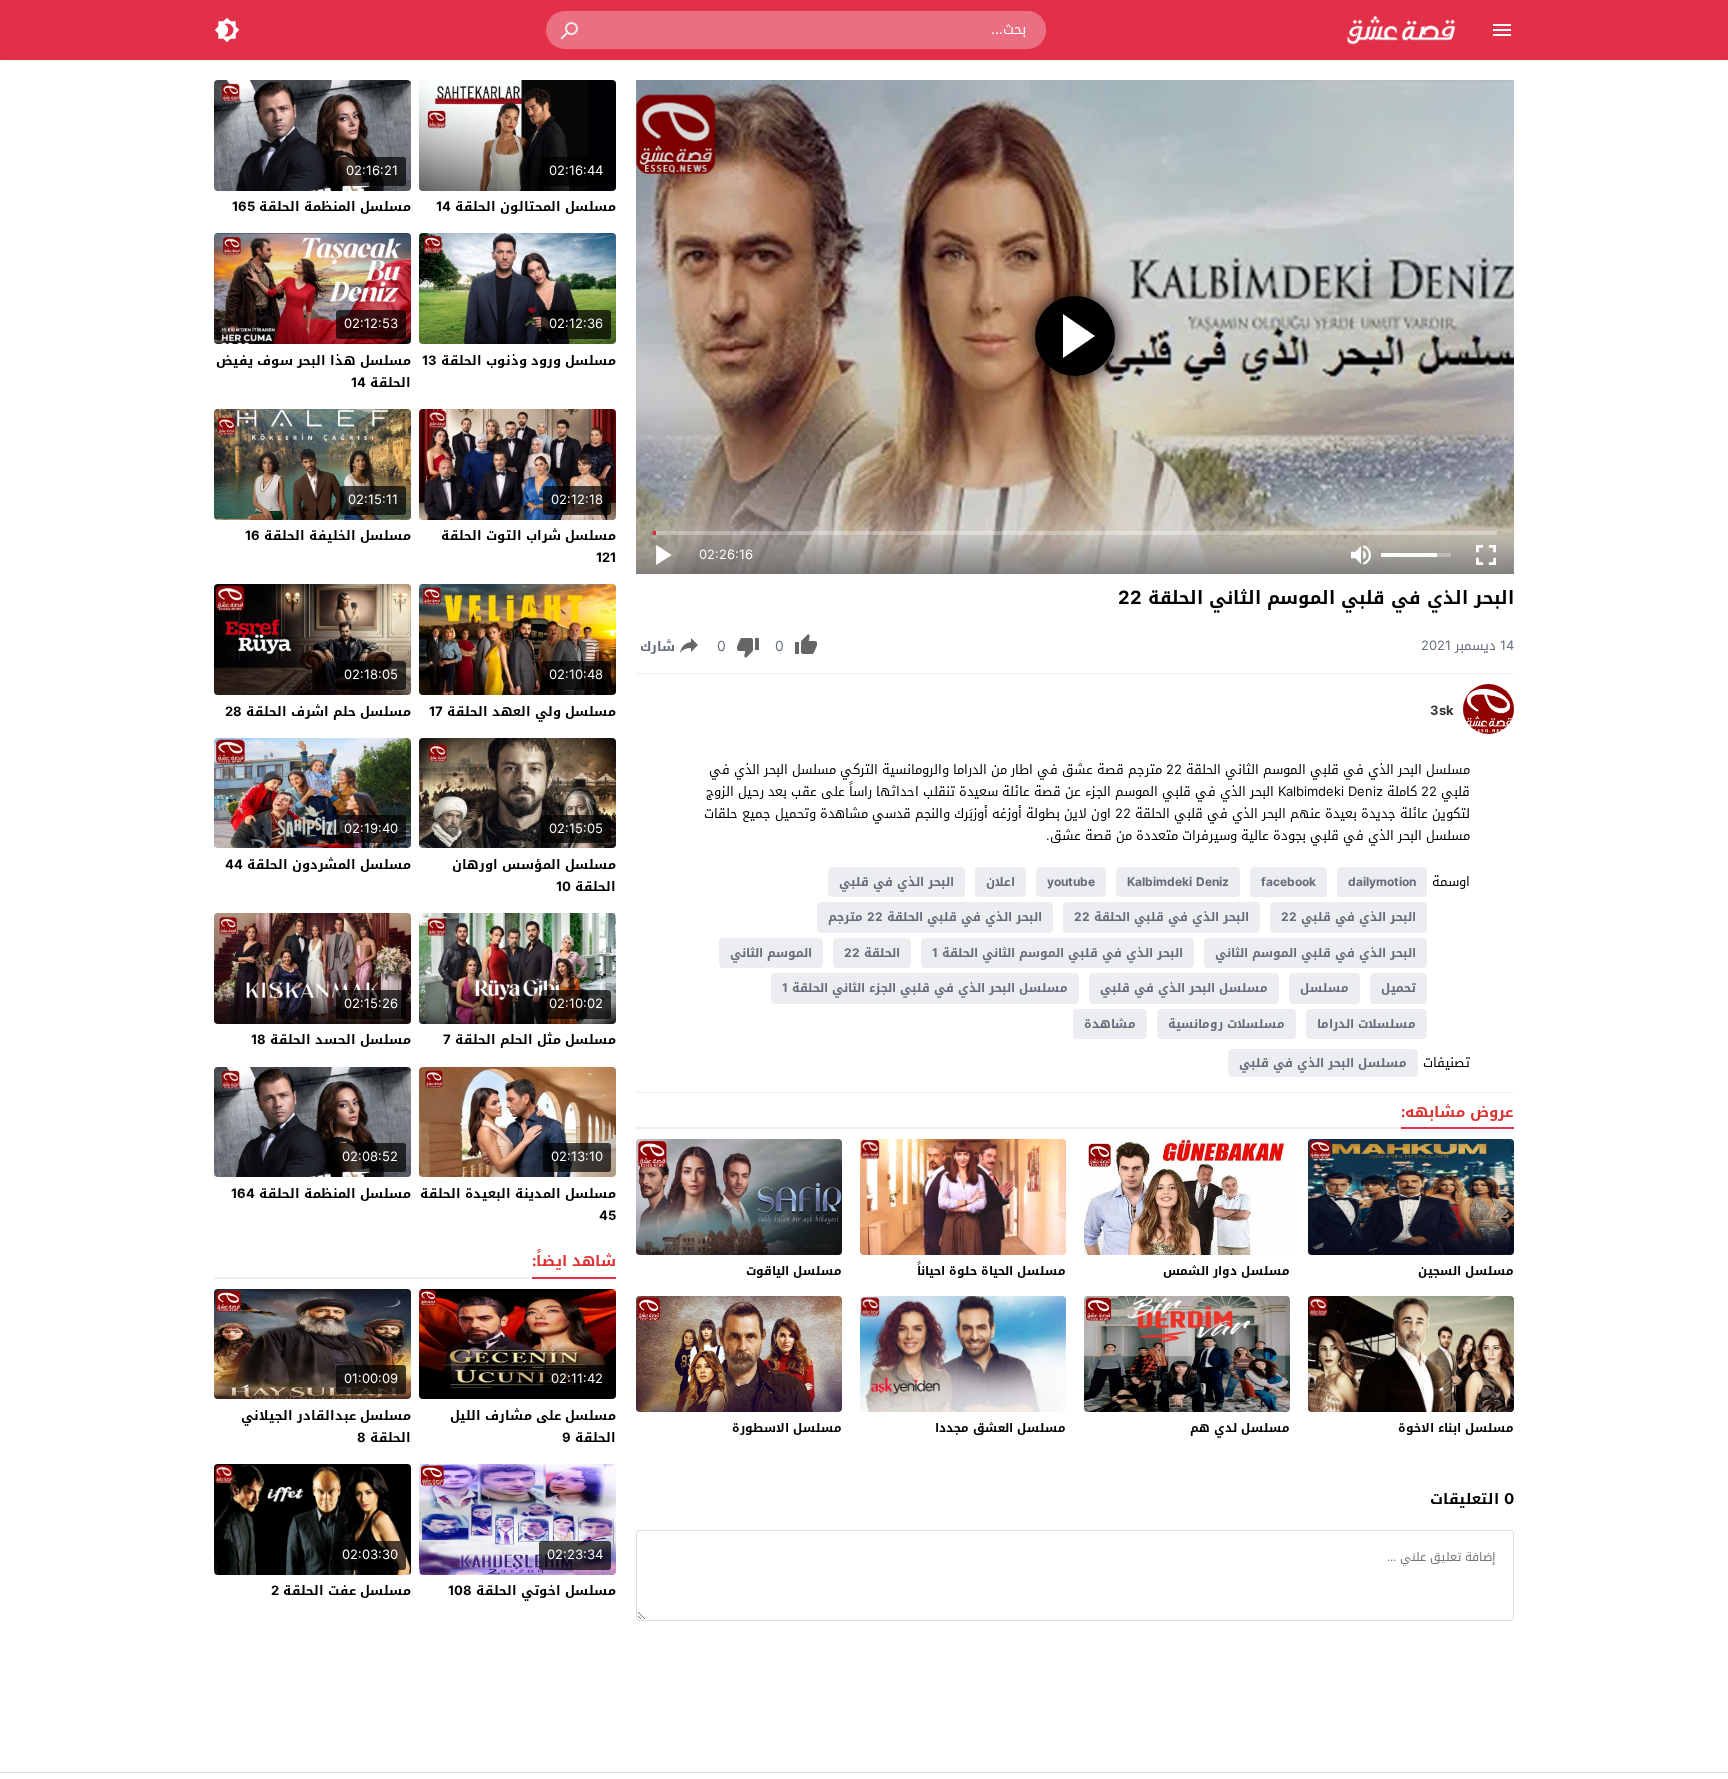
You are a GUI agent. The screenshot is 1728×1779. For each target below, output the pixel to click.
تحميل (1398, 988)
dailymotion (1382, 882)
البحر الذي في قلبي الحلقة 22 (1161, 917)
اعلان (1000, 882)
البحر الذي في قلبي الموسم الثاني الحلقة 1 (1057, 953)
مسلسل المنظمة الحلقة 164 (321, 1193)
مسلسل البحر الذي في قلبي (1184, 988)
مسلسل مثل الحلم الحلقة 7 (529, 1039)
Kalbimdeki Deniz (1178, 882)
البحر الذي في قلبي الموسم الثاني (1315, 953)
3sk (1442, 711)
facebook (1288, 882)
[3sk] (1488, 729)
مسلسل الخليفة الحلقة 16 (328, 535)
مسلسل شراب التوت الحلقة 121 (528, 546)
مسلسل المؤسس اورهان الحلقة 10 (534, 875)
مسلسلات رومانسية (1226, 1024)
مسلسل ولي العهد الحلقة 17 (522, 711)
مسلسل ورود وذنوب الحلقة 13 (519, 360)
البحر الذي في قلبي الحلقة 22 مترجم (935, 917)
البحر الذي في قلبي (896, 882)
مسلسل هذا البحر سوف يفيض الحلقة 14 (313, 371)
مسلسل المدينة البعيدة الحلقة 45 (518, 1204)
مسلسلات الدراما (1366, 1024)
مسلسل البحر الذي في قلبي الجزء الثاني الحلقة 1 (925, 988)
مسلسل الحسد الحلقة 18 (331, 1039)
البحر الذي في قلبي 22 (1348, 917)
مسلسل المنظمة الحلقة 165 (321, 206)
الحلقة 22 (872, 953)
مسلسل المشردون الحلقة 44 (318, 864)
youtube (1071, 882)
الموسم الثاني (771, 953)
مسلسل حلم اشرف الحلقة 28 (318, 711)
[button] (571, 30)
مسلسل (1324, 988)
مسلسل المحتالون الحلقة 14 (526, 206)
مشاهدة (1110, 1024)
